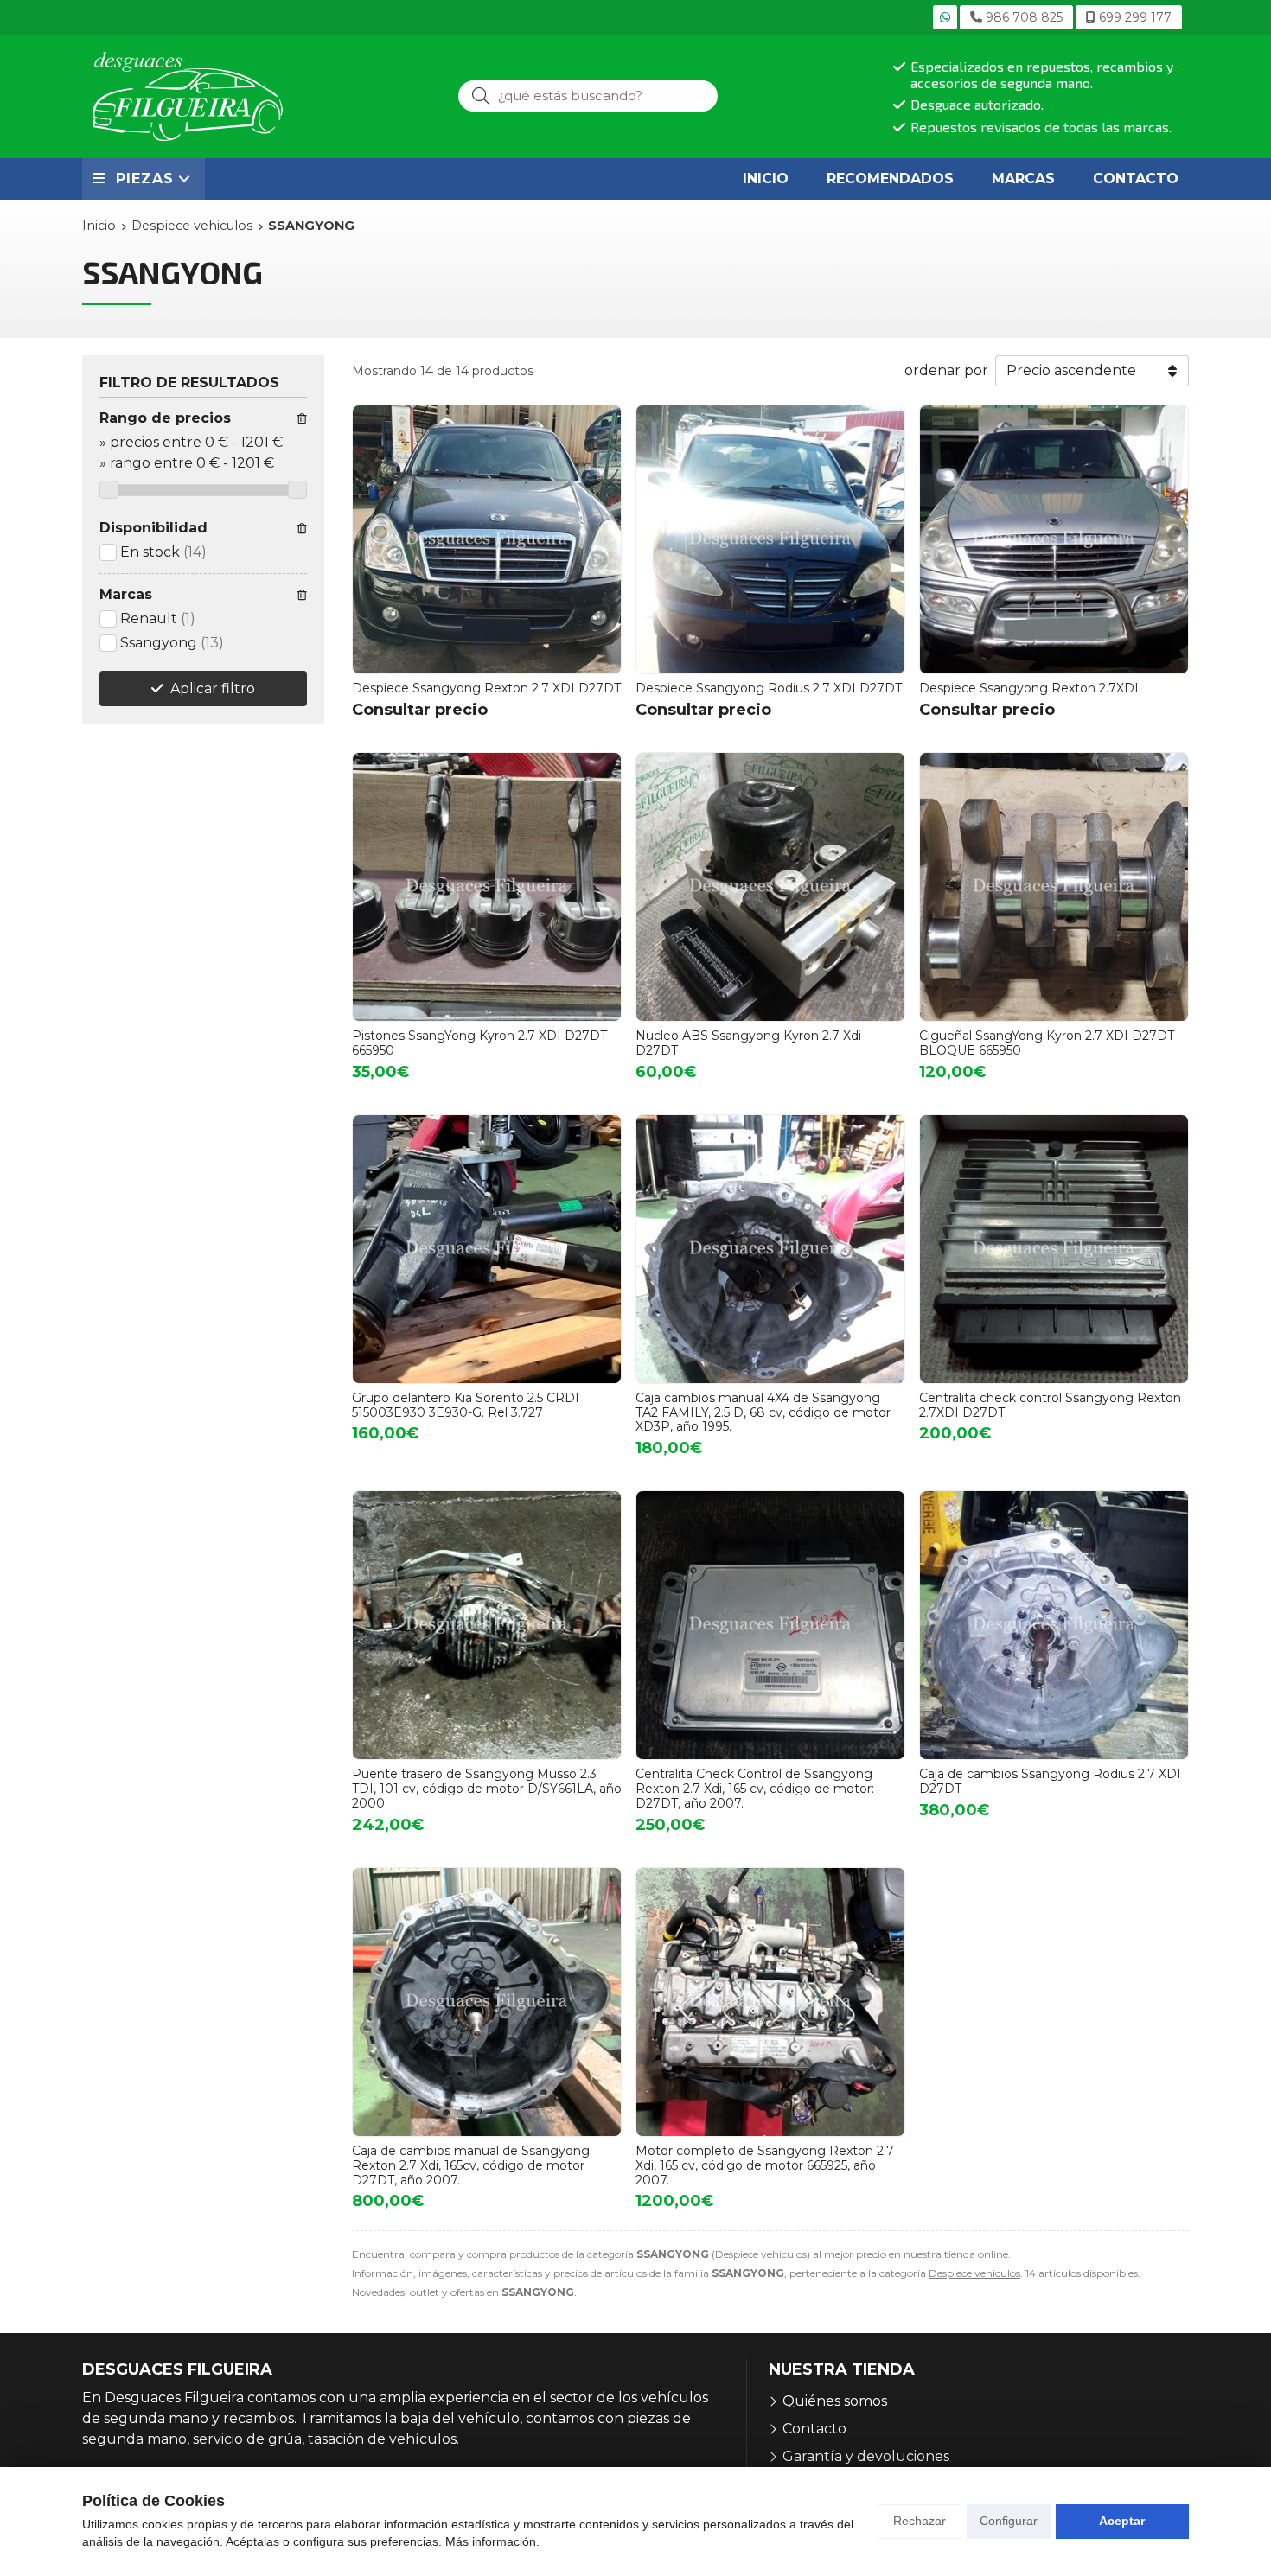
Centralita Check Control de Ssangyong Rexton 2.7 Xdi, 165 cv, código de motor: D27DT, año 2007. (755, 1789)
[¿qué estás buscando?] (588, 96)
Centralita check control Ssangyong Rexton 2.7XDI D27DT (1050, 1405)
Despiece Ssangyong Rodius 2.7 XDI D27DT (769, 688)
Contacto (814, 2429)
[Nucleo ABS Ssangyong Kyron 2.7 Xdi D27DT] (770, 887)
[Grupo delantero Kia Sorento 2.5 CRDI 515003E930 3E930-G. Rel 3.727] (487, 1249)
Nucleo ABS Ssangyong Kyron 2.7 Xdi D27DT (748, 1043)
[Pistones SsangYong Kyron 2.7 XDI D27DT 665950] (487, 887)
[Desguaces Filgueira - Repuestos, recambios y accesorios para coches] (188, 96)
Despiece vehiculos (974, 2273)
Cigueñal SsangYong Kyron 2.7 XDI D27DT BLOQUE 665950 (1047, 1043)
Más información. (492, 2541)
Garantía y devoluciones (866, 2456)
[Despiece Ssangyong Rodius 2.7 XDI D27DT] (770, 539)
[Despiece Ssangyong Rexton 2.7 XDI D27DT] (487, 539)
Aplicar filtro (213, 689)
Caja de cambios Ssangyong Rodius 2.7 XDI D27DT (1050, 1781)
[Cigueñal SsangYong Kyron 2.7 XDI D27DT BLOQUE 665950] (1054, 887)
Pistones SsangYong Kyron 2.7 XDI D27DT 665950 (479, 1043)
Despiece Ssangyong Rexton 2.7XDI (1029, 688)
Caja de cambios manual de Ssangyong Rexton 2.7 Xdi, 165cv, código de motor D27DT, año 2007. (471, 2165)
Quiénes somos (835, 2401)
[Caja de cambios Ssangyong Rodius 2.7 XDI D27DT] (1054, 1625)
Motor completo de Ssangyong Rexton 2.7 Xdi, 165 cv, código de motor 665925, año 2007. (765, 2165)
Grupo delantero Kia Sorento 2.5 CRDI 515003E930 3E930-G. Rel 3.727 (466, 1405)
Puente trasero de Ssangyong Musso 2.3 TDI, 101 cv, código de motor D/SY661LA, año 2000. (487, 1789)
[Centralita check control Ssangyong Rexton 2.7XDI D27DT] (1054, 1249)
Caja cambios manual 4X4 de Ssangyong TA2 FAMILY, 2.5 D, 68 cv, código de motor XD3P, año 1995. (763, 1412)
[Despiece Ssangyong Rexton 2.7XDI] (1054, 539)
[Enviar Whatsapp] (945, 17)
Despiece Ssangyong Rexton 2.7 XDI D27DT (486, 688)
